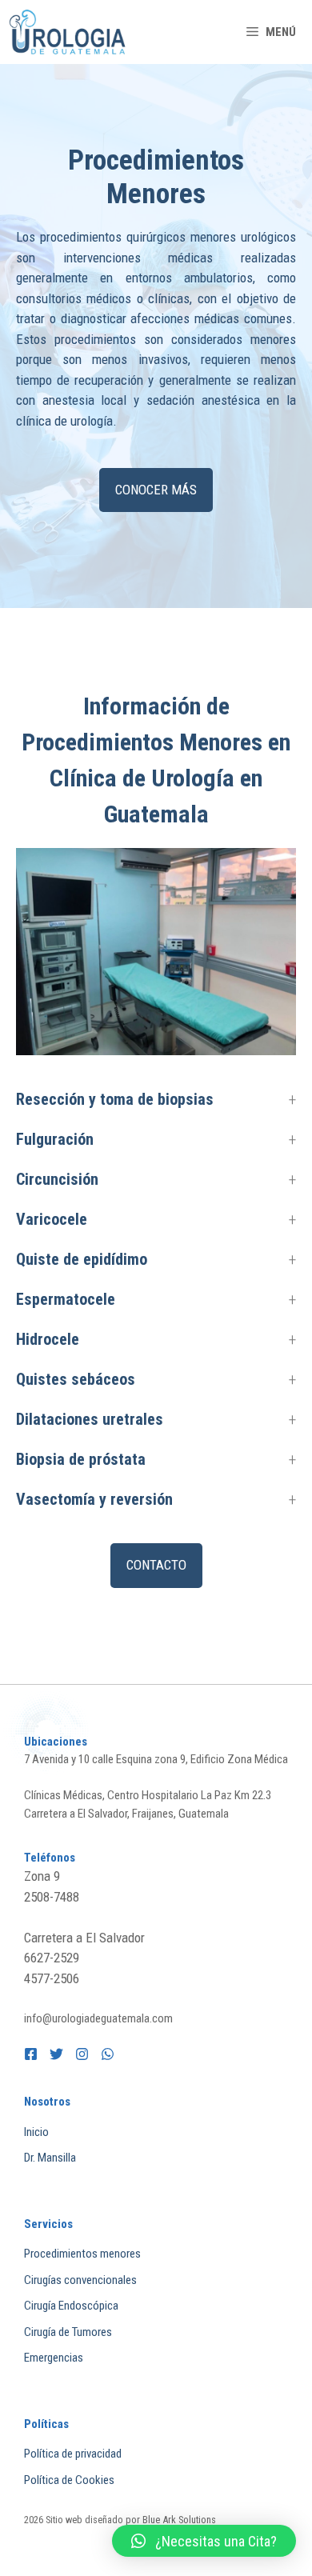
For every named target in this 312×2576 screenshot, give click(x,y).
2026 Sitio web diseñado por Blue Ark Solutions (120, 2520)
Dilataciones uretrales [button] (90, 1419)
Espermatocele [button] (66, 1299)
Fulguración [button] (55, 1139)
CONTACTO (156, 1565)
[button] (204, 2541)
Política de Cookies (69, 2480)
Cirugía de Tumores (68, 2332)
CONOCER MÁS (156, 490)
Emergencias (54, 2358)
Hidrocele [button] (48, 1339)
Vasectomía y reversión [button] (94, 1499)
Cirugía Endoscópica (71, 2306)
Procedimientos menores (82, 2254)
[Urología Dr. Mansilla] (68, 32)
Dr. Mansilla (50, 2158)
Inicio (36, 2132)
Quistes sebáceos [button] (76, 1379)
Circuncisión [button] (57, 1179)
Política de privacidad (73, 2454)
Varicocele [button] (52, 1219)
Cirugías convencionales (80, 2280)
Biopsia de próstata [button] (81, 1459)
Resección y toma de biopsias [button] (115, 1099)
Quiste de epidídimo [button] (82, 1259)
